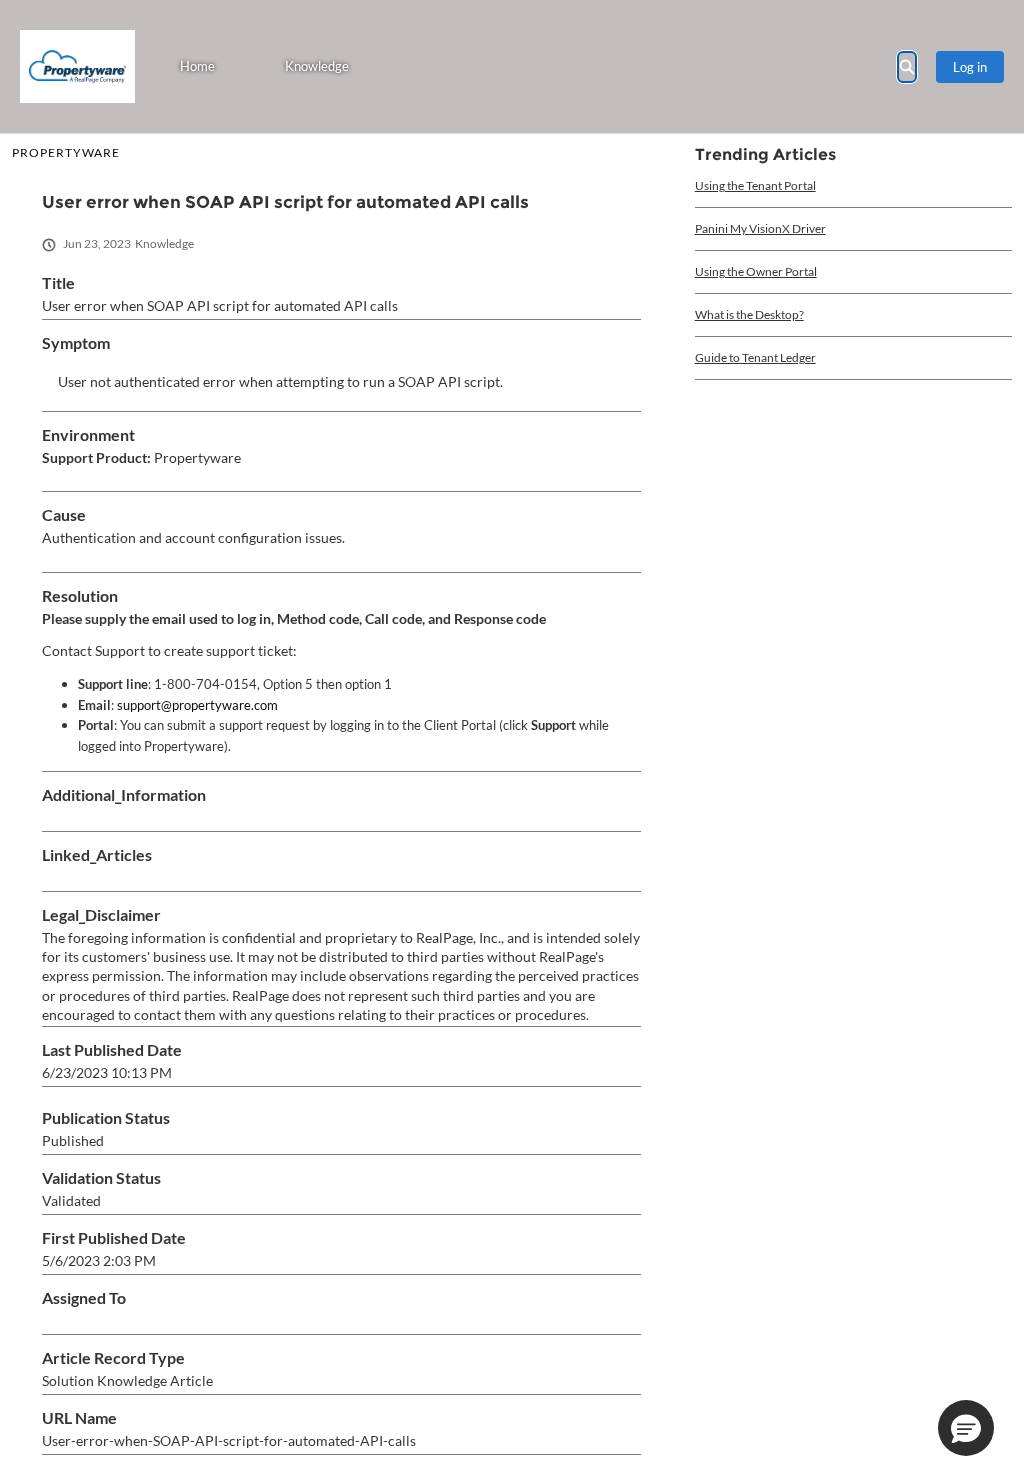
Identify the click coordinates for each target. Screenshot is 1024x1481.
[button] (966, 1428)
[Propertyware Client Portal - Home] (77, 66)
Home (197, 66)
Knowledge (317, 66)
